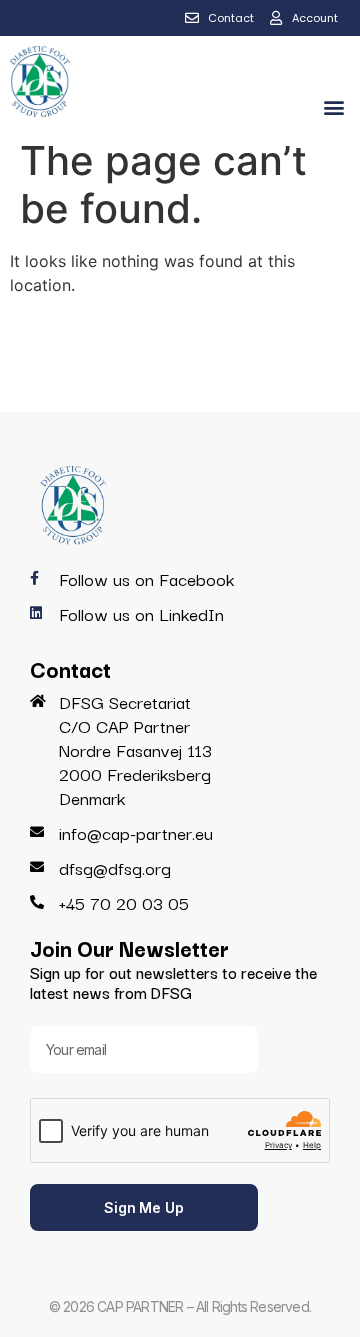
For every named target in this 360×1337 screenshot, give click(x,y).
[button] (333, 106)
